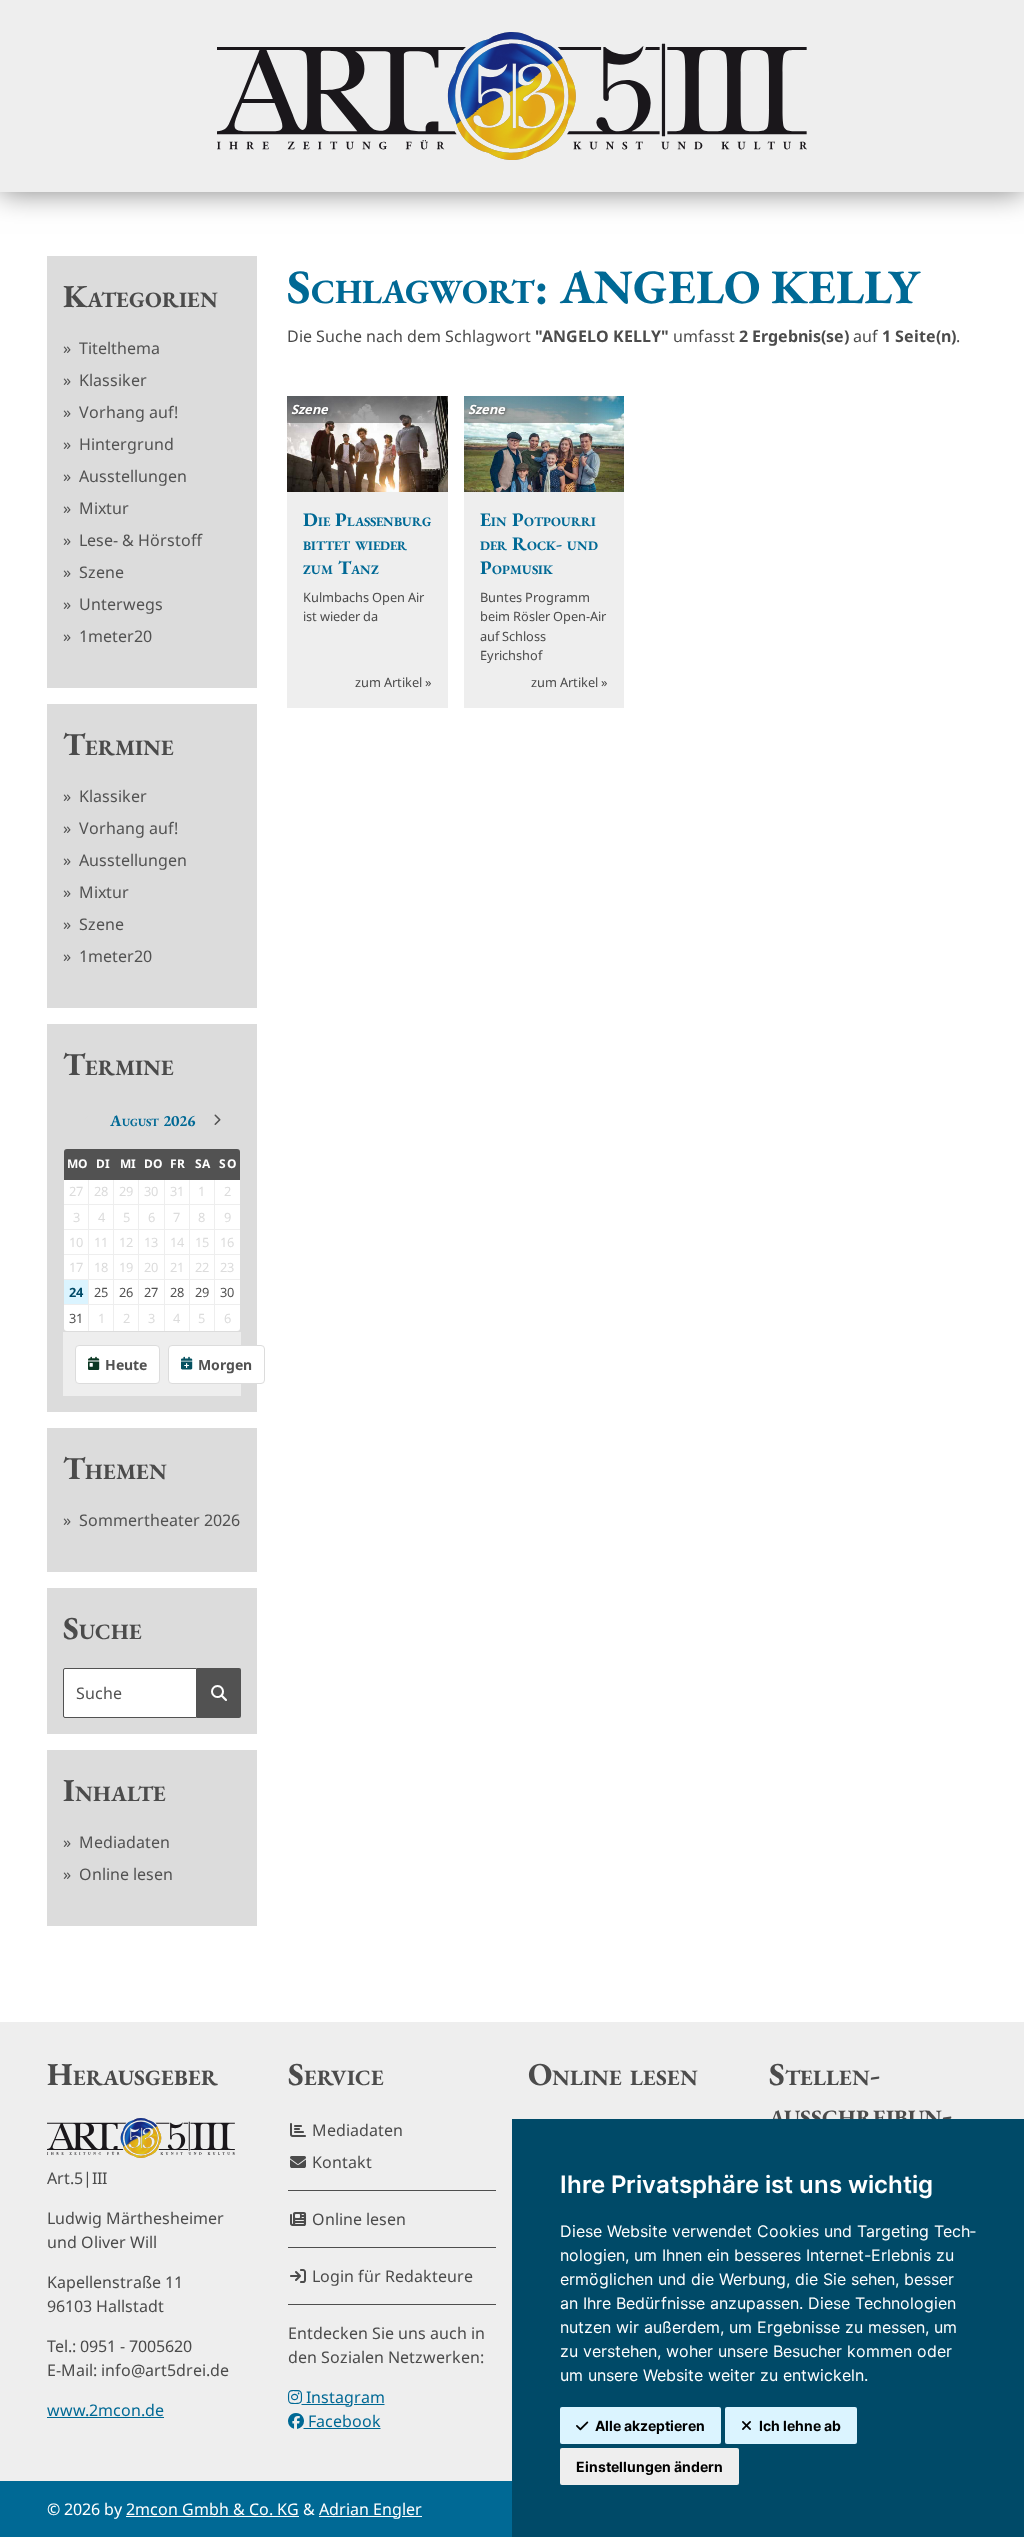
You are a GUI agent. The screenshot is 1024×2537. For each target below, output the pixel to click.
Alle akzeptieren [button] (650, 2425)
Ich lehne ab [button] (800, 2425)
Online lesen (124, 1874)
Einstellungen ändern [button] (649, 2466)
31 (76, 1318)
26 (126, 1292)
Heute (126, 1364)
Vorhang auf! (126, 412)
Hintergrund (124, 444)
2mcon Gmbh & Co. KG (212, 2509)
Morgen (225, 1364)
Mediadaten (122, 1842)
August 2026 (152, 1120)
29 (202, 1292)
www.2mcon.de (105, 2410)
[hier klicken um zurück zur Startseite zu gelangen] (512, 96)
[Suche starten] (219, 1693)
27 (151, 1292)
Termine (118, 744)
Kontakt (340, 2162)
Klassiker (111, 380)
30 (227, 1292)
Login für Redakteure (390, 2276)
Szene (99, 572)
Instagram (343, 2397)
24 (76, 1292)
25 (101, 1292)
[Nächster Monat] (217, 1120)
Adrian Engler (370, 2509)
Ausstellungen (131, 476)
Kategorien (140, 296)
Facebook (342, 2421)
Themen (115, 1468)
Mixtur (102, 508)
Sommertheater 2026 (157, 1520)
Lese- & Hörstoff (138, 540)
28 (177, 1292)
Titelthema (117, 348)
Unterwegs (119, 604)
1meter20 (113, 636)
